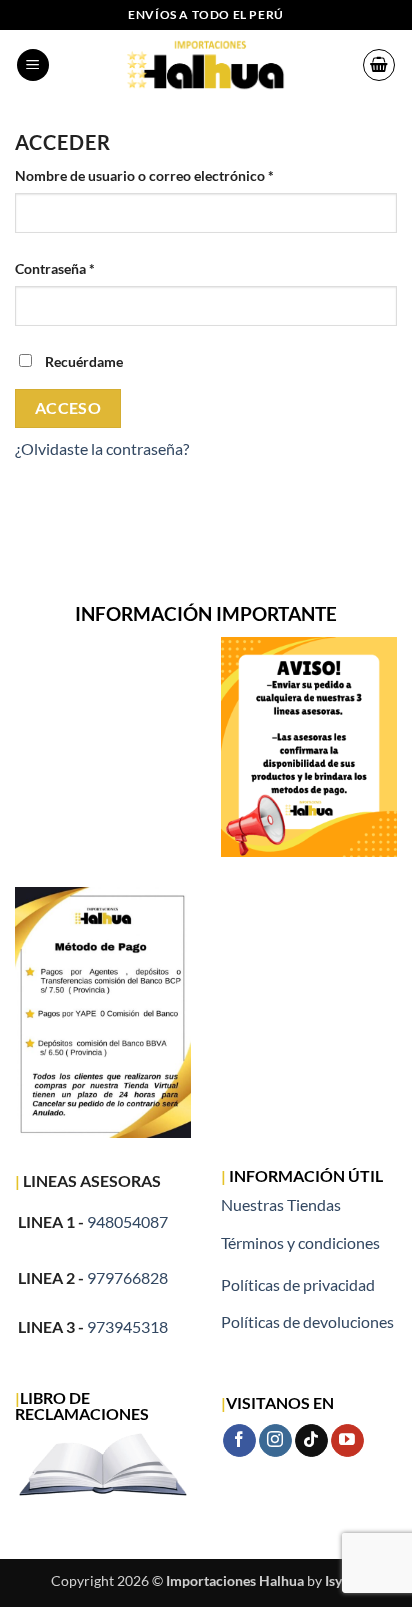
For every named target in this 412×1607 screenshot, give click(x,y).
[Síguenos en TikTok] (311, 1441)
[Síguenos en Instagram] (275, 1441)
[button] (33, 65)
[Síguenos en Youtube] (347, 1441)
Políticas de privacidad (298, 1284)
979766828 (127, 1277)
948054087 (127, 1221)
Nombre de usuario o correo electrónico (180, 175)
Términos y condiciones (300, 1242)
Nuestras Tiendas (281, 1204)
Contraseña (90, 268)
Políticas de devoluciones (307, 1321)
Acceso (68, 408)
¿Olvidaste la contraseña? (102, 448)
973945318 (127, 1326)
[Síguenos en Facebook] (239, 1441)
